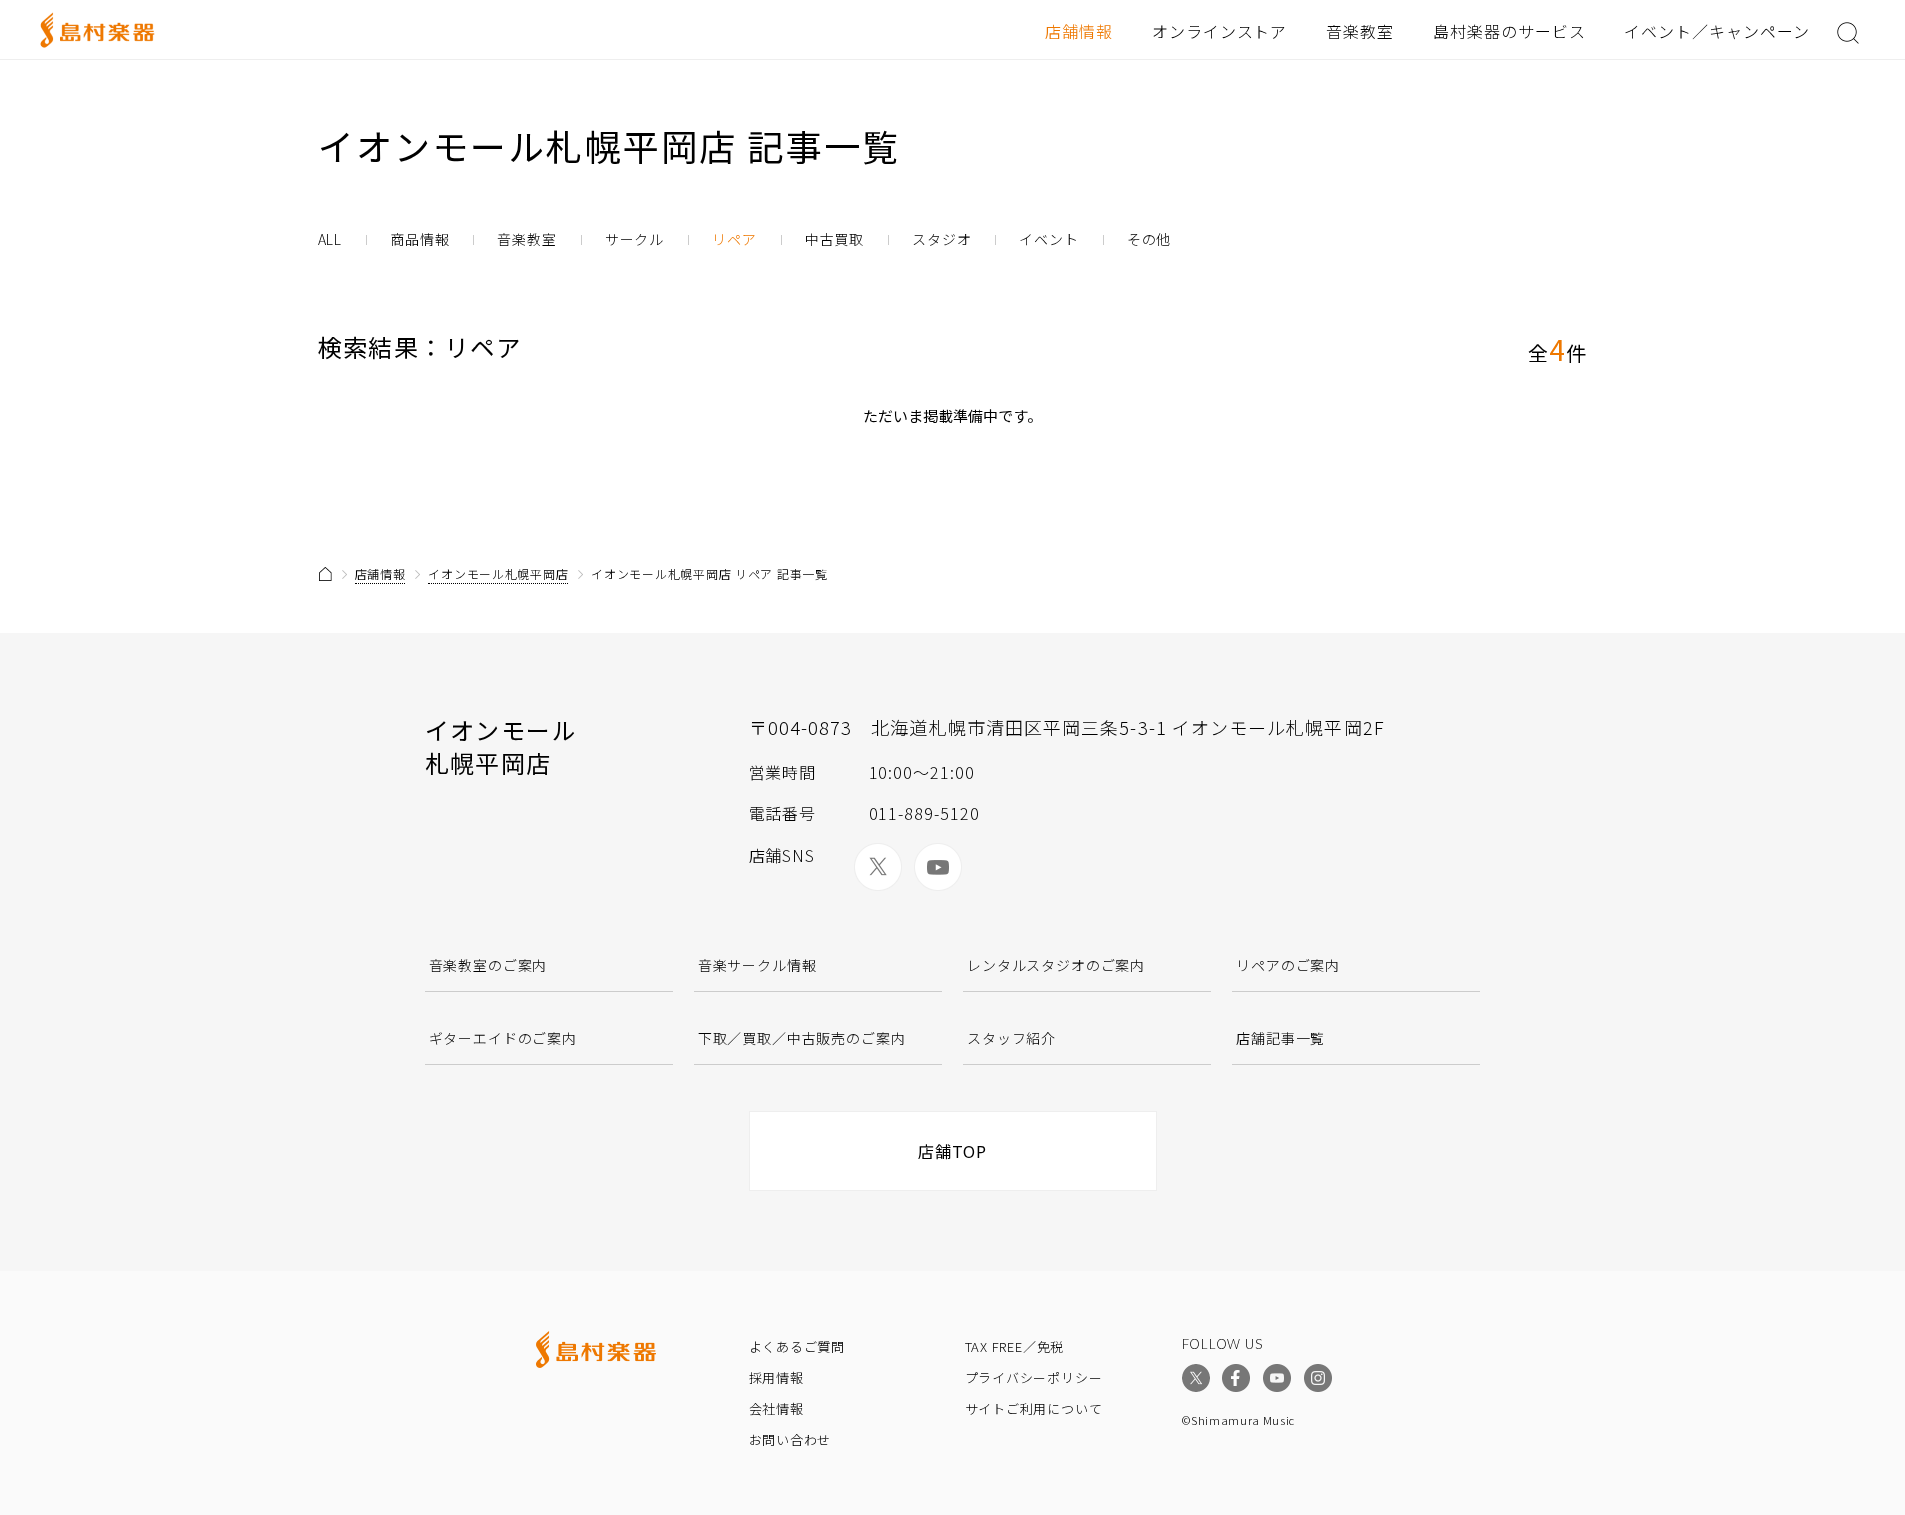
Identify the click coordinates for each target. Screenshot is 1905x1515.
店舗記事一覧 (1280, 1038)
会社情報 (776, 1408)
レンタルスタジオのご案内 (1056, 965)
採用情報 (776, 1377)
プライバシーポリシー (1034, 1377)
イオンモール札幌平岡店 (498, 573)
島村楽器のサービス (1509, 31)
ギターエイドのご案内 (503, 1038)
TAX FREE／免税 (1015, 1346)
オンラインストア (1220, 31)
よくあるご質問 (797, 1346)
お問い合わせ (790, 1439)
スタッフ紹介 (1011, 1038)
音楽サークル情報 (757, 965)
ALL (330, 239)
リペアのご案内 (1288, 965)
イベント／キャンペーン (1717, 31)
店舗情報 (1079, 31)
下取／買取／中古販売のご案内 (802, 1038)
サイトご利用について (1034, 1408)
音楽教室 (1360, 31)
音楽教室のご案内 (488, 965)
